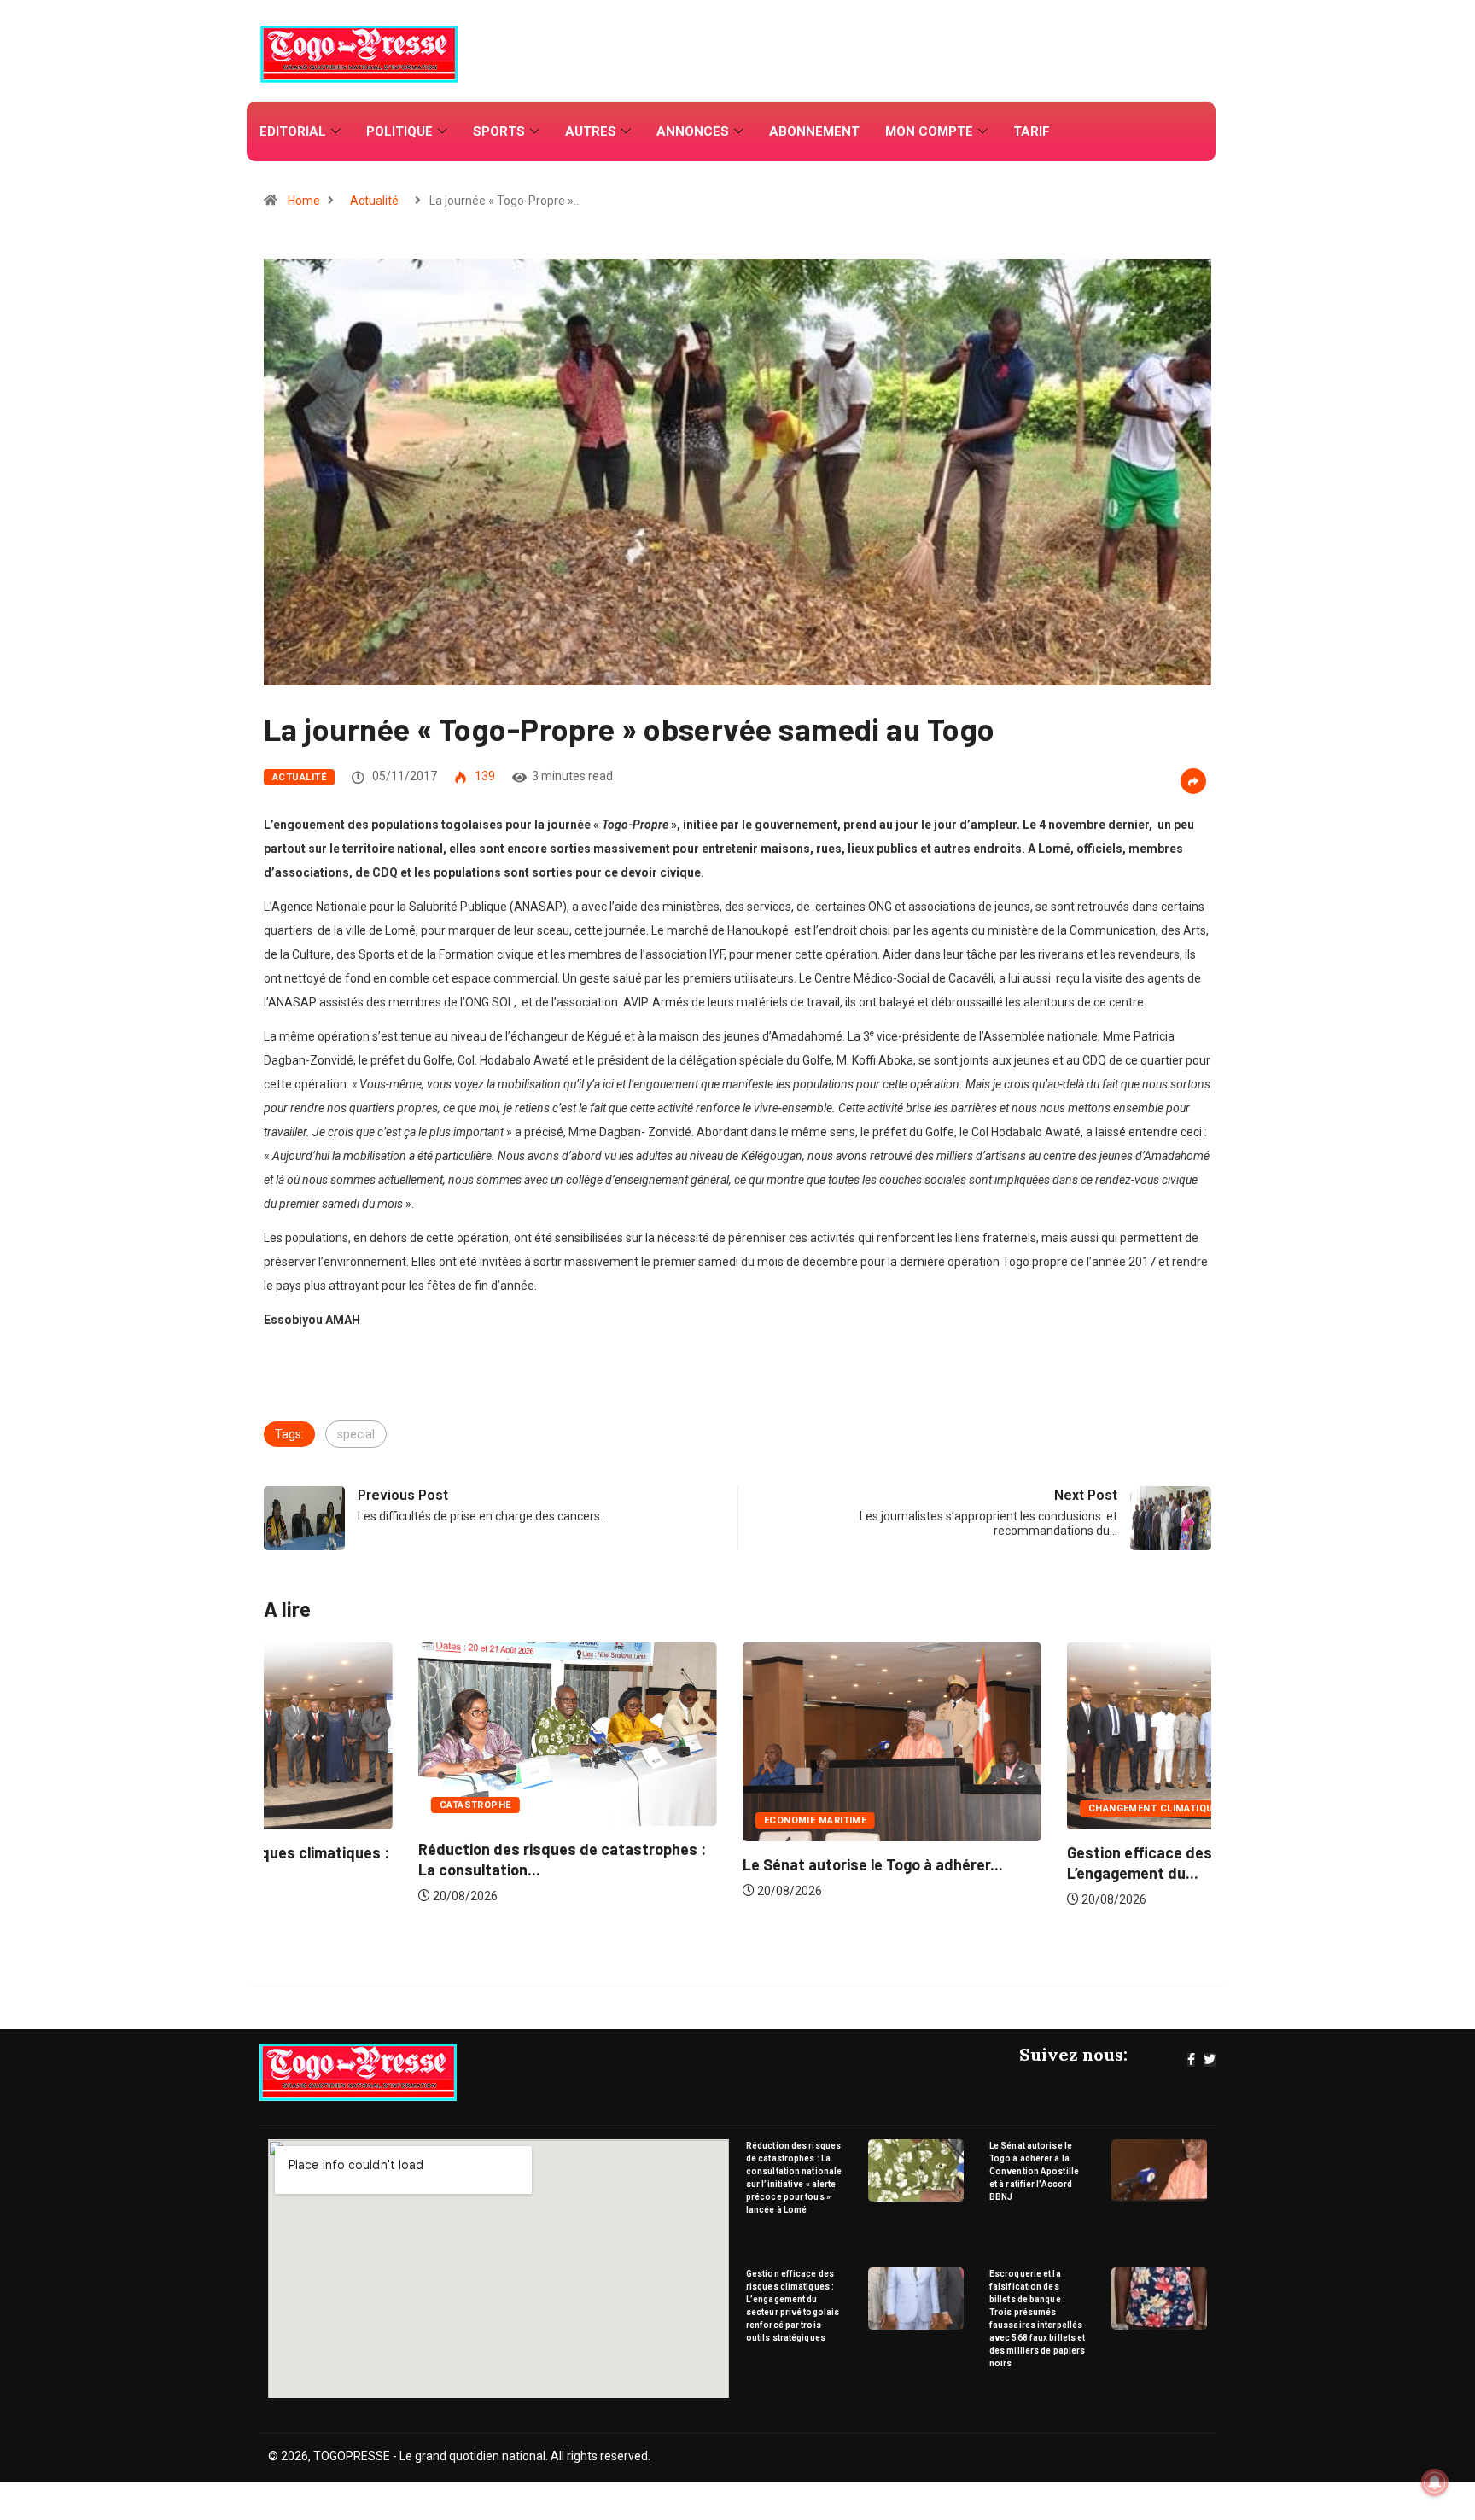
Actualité (374, 201)
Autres (591, 131)
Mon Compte (929, 131)
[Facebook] (1191, 2060)
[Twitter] (1210, 2060)
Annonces (693, 131)
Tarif (1032, 131)
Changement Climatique (999, 1808)
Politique (399, 131)
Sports (499, 131)
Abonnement (814, 131)
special (356, 1434)
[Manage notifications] (1435, 2482)
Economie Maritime (661, 1820)
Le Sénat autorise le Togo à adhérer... (718, 1864)
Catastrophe (321, 1805)
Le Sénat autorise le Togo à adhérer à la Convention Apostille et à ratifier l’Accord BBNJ (1034, 2171)
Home (304, 201)
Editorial (293, 131)
